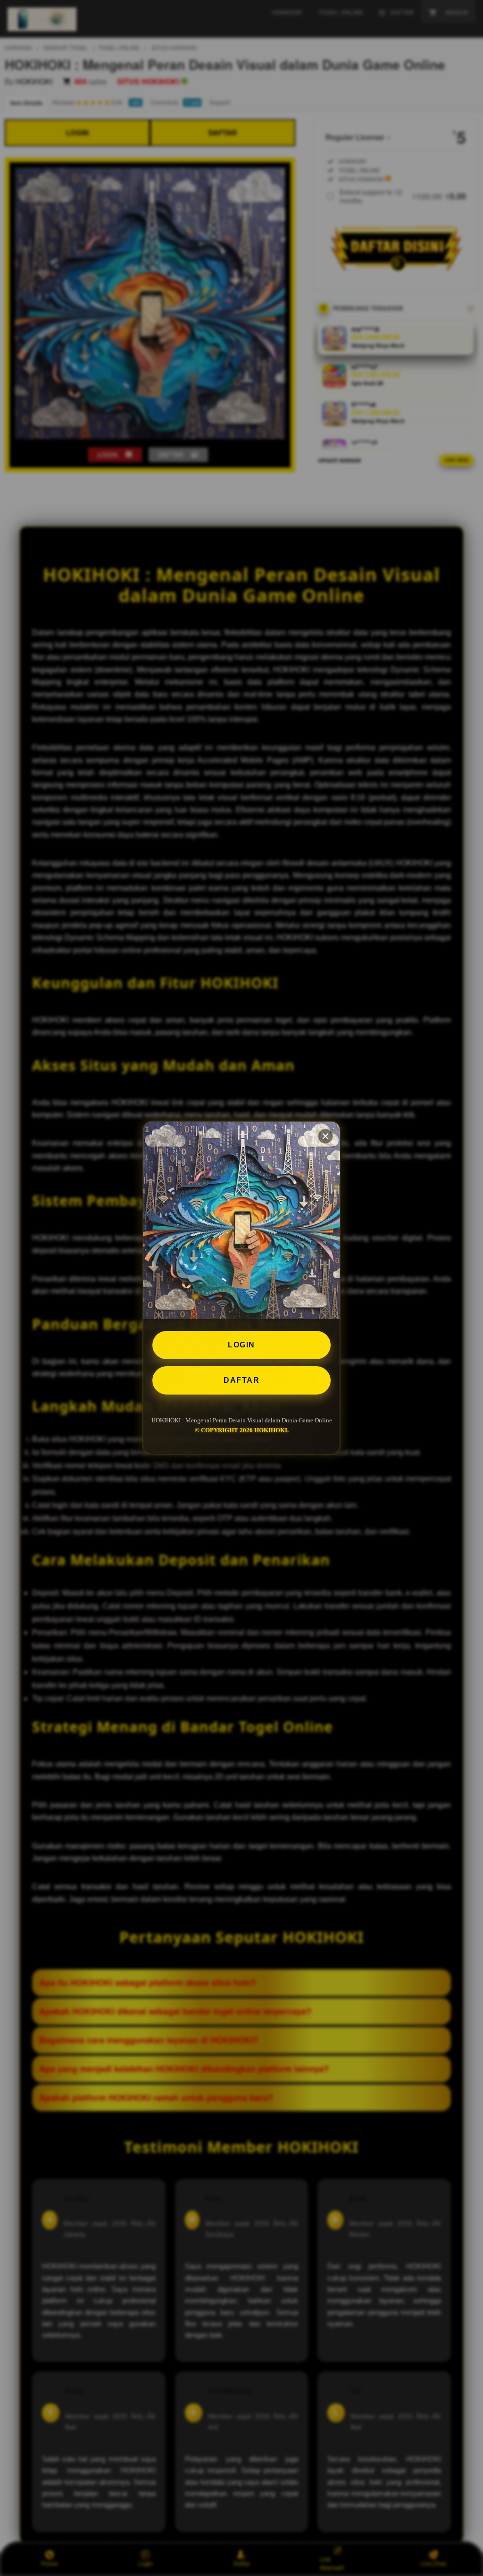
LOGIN (241, 1345)
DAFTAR (241, 1380)
